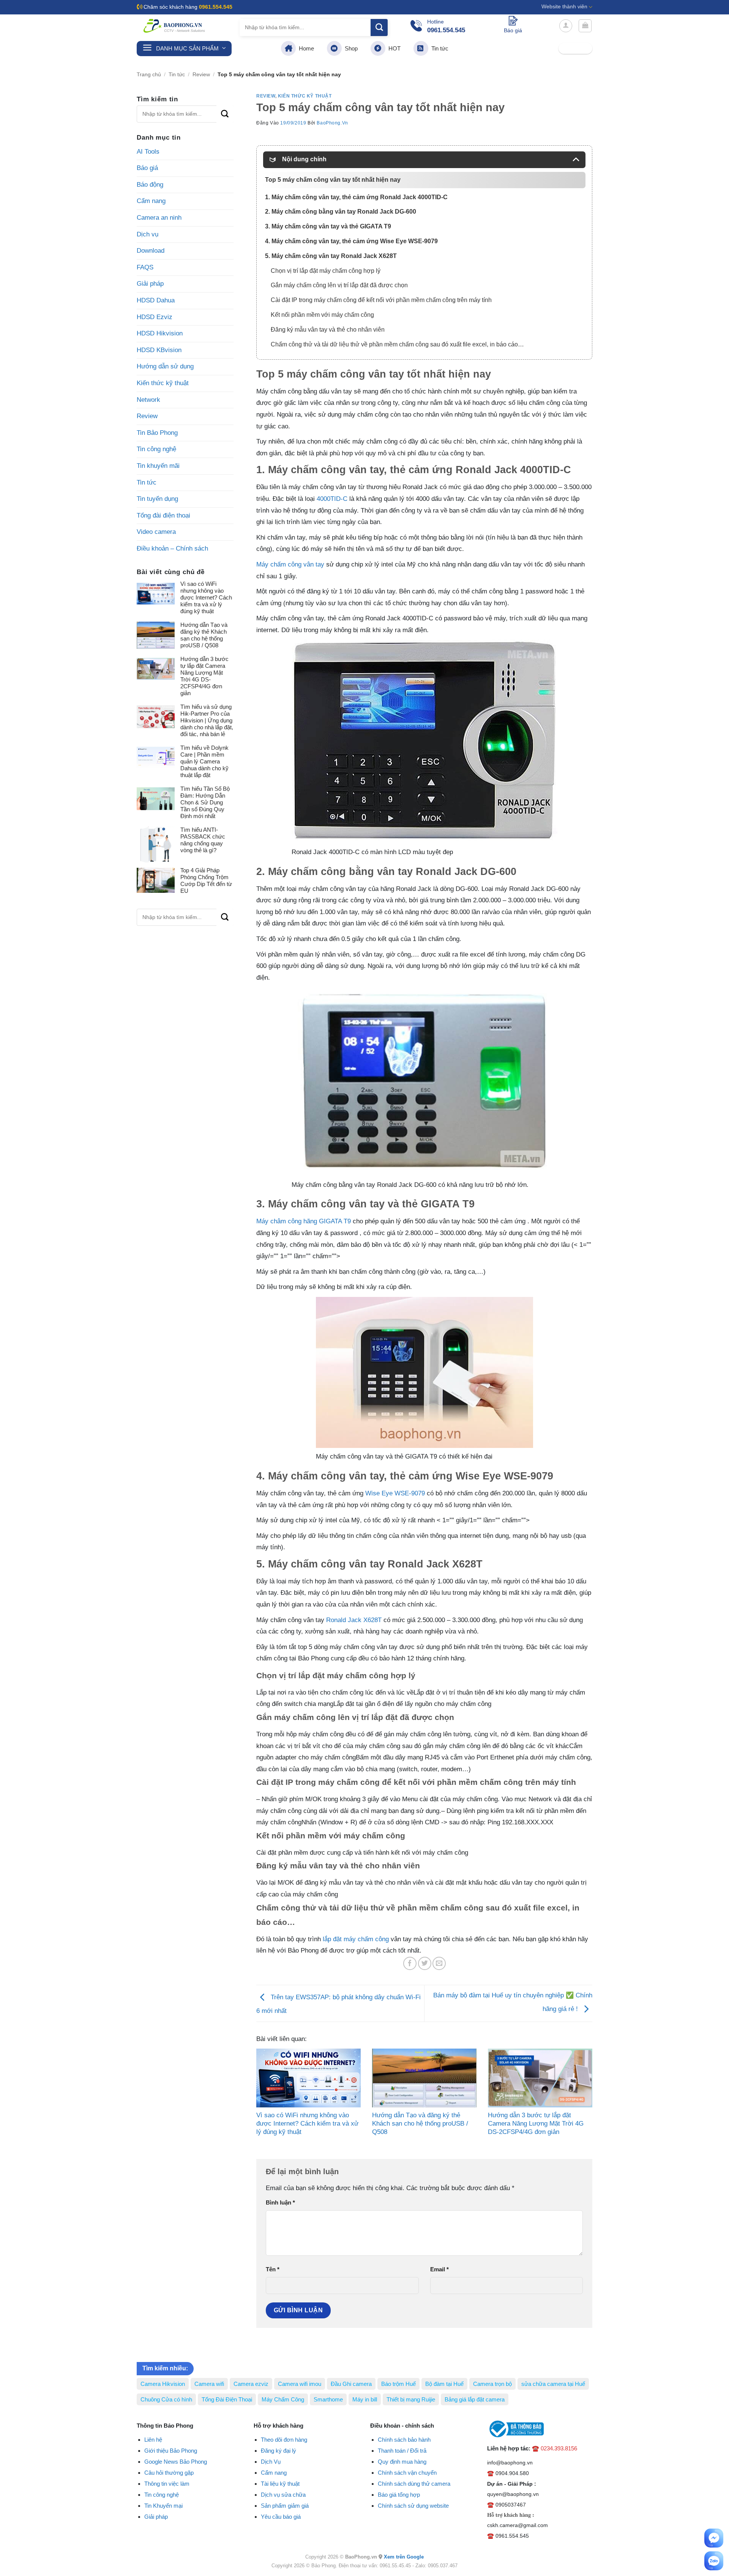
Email (439, 2269)
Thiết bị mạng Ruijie (411, 2399)
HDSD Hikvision (160, 333)
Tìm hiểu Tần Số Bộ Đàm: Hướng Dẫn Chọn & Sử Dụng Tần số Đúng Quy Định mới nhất (205, 802)
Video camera (156, 532)
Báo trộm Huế (398, 2384)
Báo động (150, 185)
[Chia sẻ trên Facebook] (410, 1963)
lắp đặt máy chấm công (356, 1939)
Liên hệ (153, 2440)
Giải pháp (150, 284)
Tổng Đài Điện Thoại (227, 2399)
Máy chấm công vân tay (290, 564)
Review (201, 75)
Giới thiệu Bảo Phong (171, 2451)
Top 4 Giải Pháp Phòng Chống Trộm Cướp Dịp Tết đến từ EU (206, 880)
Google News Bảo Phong (176, 2462)
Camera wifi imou (300, 2384)
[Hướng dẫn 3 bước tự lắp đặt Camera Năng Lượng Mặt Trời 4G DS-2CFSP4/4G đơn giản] (540, 2078)
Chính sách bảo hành (404, 2440)
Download (151, 251)
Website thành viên (564, 7)
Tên (273, 2269)
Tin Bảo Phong (157, 433)
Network (148, 400)
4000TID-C (332, 499)
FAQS (145, 267)
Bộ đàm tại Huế (444, 2384)
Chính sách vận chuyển (407, 2473)
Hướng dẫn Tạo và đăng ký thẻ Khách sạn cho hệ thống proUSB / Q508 (204, 635)
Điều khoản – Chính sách (172, 548)
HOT (393, 48)
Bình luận (280, 2202)
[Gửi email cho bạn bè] (439, 1963)
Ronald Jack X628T (354, 1620)
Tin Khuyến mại (163, 2506)
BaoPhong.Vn (332, 123)
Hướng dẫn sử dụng (165, 366)
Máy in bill (365, 2399)
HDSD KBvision (159, 350)
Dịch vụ (148, 234)
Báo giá (147, 168)
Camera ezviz (251, 2384)
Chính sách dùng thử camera (414, 2484)
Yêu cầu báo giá (281, 2517)
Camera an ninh (159, 218)
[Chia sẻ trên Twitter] (425, 1963)
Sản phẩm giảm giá (285, 2506)
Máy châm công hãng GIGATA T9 (304, 1221)
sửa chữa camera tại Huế (553, 2384)
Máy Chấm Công (283, 2399)
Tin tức (438, 48)
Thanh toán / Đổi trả (402, 2451)
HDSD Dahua (156, 300)
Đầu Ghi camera (351, 2384)
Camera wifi (209, 2384)
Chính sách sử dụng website (413, 2506)
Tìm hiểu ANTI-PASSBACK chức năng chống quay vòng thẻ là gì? (203, 840)
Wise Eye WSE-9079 (395, 1493)
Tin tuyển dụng (157, 499)
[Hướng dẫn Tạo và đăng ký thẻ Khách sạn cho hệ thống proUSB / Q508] (424, 2078)
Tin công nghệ (156, 449)
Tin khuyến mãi (158, 466)
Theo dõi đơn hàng (284, 2440)
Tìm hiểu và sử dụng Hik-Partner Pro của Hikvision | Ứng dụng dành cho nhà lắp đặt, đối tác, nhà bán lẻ (207, 720)
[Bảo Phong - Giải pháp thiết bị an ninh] (175, 26)
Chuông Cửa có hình (166, 2399)
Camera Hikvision (163, 2384)
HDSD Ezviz (155, 317)
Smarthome (328, 2399)
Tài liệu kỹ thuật (280, 2484)
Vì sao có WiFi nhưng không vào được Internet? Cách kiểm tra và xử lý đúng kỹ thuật (206, 597)
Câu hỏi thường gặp (169, 2473)
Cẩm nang (151, 201)
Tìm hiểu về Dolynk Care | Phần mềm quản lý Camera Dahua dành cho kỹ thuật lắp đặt (204, 761)
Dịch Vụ (271, 2462)
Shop (350, 48)
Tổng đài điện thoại (163, 515)
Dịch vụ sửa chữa (283, 2495)
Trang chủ (149, 75)
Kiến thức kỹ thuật (163, 383)
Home (305, 48)
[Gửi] (379, 28)
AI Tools (148, 152)
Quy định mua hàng (402, 2462)
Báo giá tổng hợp (399, 2495)
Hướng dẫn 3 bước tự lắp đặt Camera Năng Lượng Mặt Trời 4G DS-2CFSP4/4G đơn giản (204, 676)
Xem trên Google (404, 2557)
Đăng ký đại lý (279, 2451)
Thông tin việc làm (167, 2484)
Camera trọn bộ (492, 2384)
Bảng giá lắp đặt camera (475, 2399)
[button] (566, 26)
